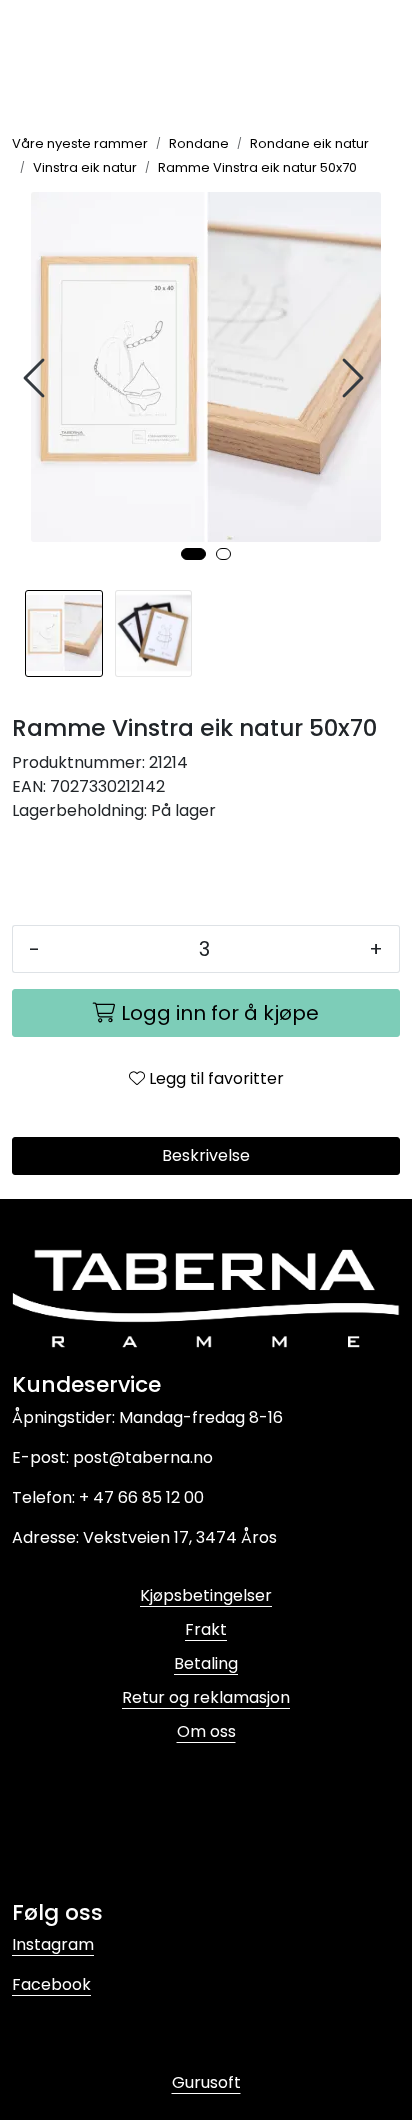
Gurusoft (206, 2082)
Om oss (206, 1731)
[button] (193, 554)
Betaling (206, 1663)
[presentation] (37, 378)
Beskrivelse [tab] (206, 1155)
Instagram (53, 1944)
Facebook (51, 1984)
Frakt (206, 1629)
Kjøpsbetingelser (206, 1595)
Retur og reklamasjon (206, 1697)
